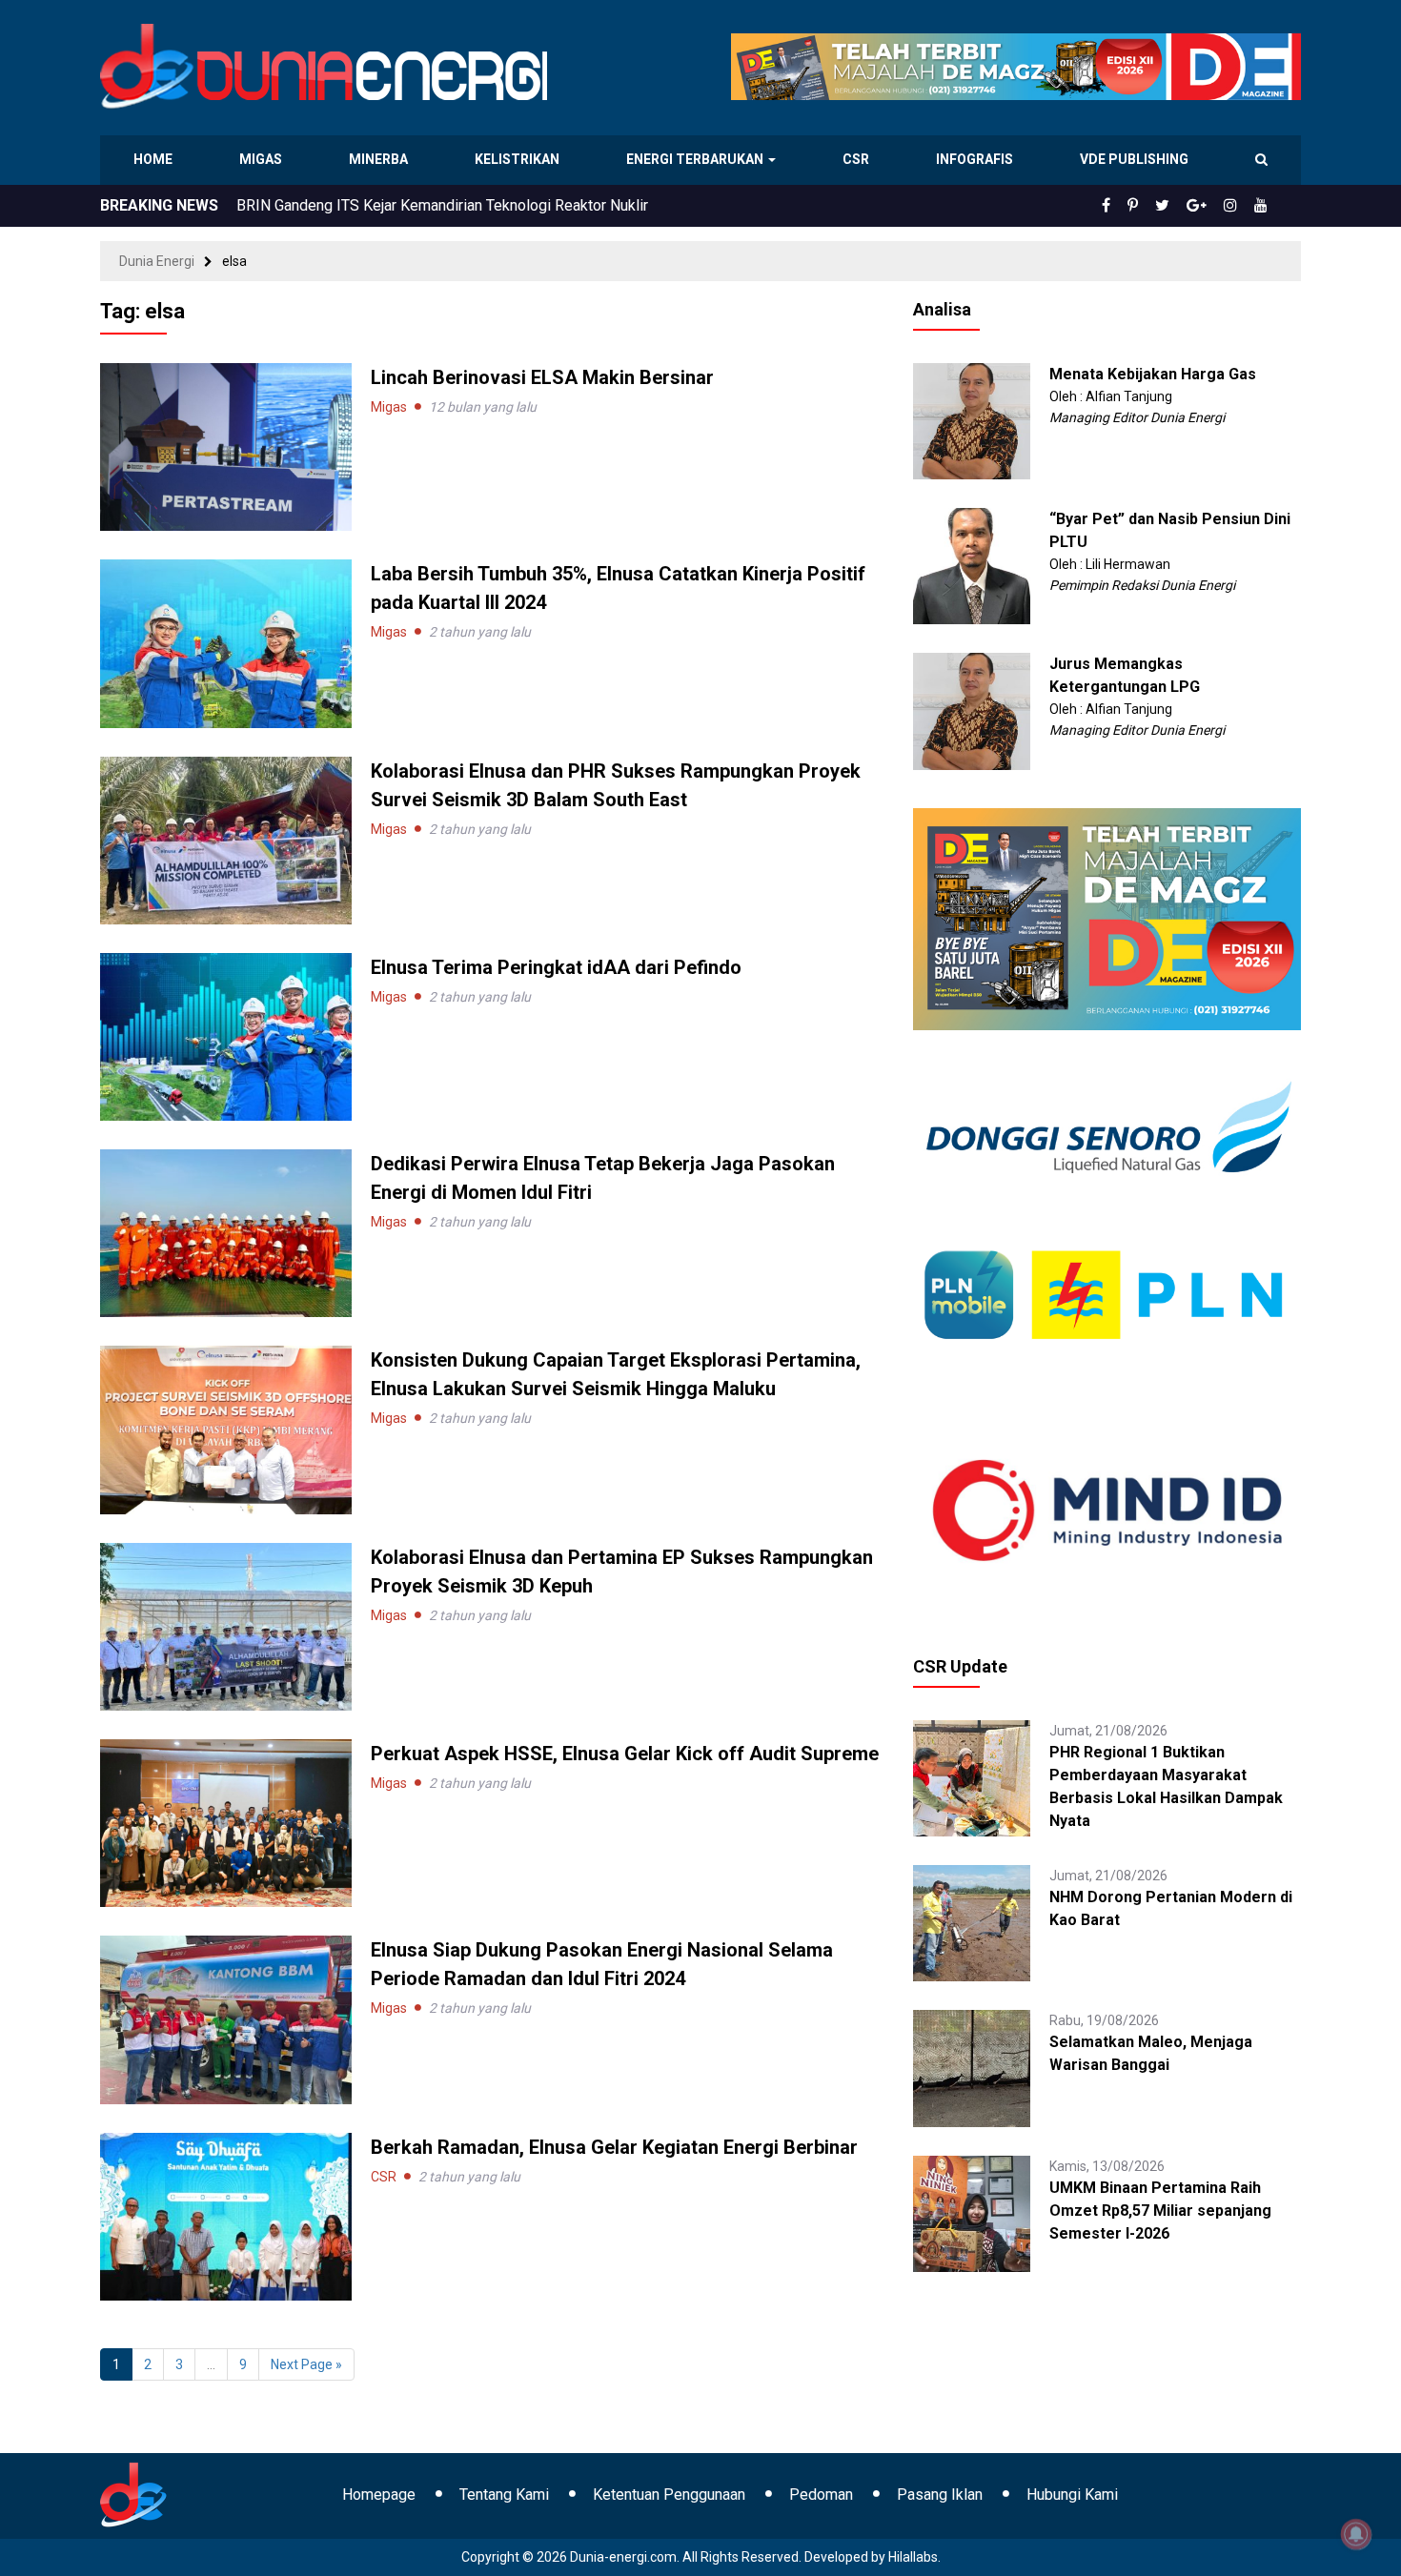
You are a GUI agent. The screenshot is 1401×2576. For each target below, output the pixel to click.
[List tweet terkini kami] (1183, 206)
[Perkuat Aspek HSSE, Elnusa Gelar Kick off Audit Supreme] (226, 1822)
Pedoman (821, 2495)
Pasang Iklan (940, 2495)
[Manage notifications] (1356, 2534)
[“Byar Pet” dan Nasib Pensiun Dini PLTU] (971, 565)
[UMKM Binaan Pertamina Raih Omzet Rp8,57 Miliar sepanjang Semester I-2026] (971, 2212)
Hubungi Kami (1072, 2495)
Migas (263, 159)
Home (154, 159)
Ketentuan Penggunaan (669, 2495)
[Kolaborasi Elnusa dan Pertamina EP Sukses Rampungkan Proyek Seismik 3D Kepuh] (226, 1626)
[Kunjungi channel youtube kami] (1264, 206)
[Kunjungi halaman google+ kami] (1211, 206)
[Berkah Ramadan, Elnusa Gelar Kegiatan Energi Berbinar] (226, 2215)
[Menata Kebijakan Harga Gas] (971, 420)
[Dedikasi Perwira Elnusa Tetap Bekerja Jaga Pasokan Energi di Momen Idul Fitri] (226, 1232)
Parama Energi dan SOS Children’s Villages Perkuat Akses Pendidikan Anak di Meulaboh (529, 205)
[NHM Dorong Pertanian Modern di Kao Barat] (971, 1922)
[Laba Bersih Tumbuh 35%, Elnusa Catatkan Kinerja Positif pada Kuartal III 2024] (226, 642)
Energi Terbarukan (698, 159)
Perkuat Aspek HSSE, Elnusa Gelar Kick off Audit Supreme (625, 1754)
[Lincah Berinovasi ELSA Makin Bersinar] (226, 446)
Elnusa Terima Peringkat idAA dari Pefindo (556, 967)
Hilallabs (913, 2557)
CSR (858, 159)
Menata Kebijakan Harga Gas (1153, 374)
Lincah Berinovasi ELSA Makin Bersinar (542, 377)
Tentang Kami (504, 2495)
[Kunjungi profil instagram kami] (1239, 206)
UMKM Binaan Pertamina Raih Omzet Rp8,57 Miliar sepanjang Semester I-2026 (1160, 2211)
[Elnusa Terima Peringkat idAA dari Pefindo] (226, 1036)
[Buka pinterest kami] (1159, 206)
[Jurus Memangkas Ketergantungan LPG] (971, 710)
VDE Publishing (1134, 159)
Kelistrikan (520, 159)
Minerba (382, 159)
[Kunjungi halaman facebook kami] (1137, 206)
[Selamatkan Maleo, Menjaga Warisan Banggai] (971, 2067)
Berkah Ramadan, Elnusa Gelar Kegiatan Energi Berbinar (614, 2147)
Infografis (977, 159)
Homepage (379, 2495)
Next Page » (306, 2364)
